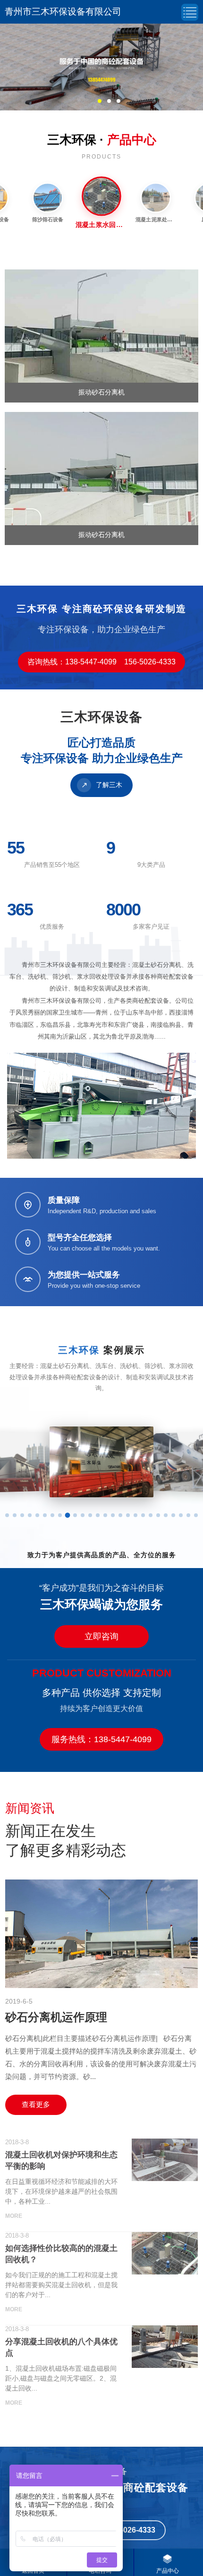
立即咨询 (101, 1636)
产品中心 (168, 2571)
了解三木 (102, 785)
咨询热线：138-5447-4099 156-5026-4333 (101, 662)
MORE (14, 2216)
